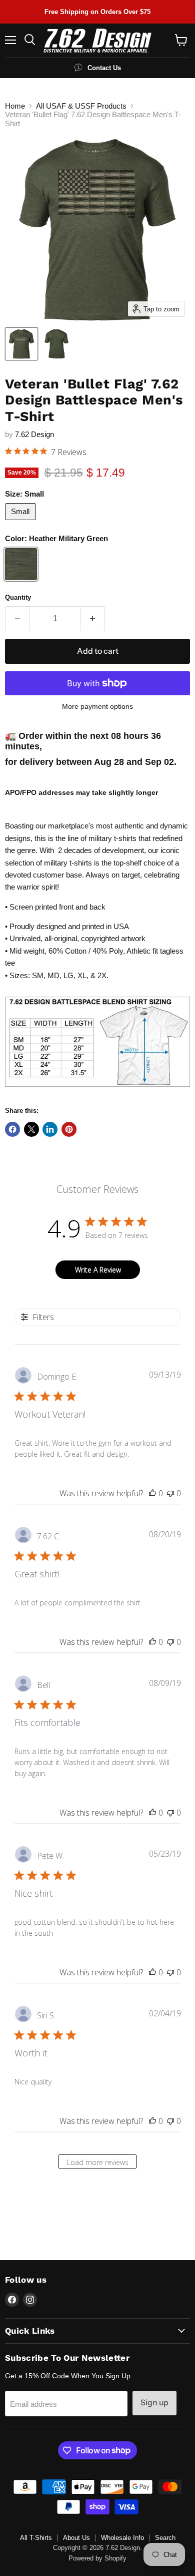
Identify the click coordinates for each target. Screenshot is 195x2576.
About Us (76, 2538)
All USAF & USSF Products (81, 106)
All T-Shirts (36, 2538)
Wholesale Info (122, 2538)
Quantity (18, 597)
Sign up (154, 2403)
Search (165, 2538)
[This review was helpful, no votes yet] (152, 1493)
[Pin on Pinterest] (69, 1129)
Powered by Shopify (97, 2558)
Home (15, 106)
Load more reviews (98, 2162)
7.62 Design (34, 434)
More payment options (97, 706)
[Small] (22, 522)
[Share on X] (31, 1129)
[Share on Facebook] (12, 1129)
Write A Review (98, 1270)
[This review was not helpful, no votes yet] (170, 1493)
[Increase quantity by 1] (93, 619)
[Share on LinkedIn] (50, 1129)
